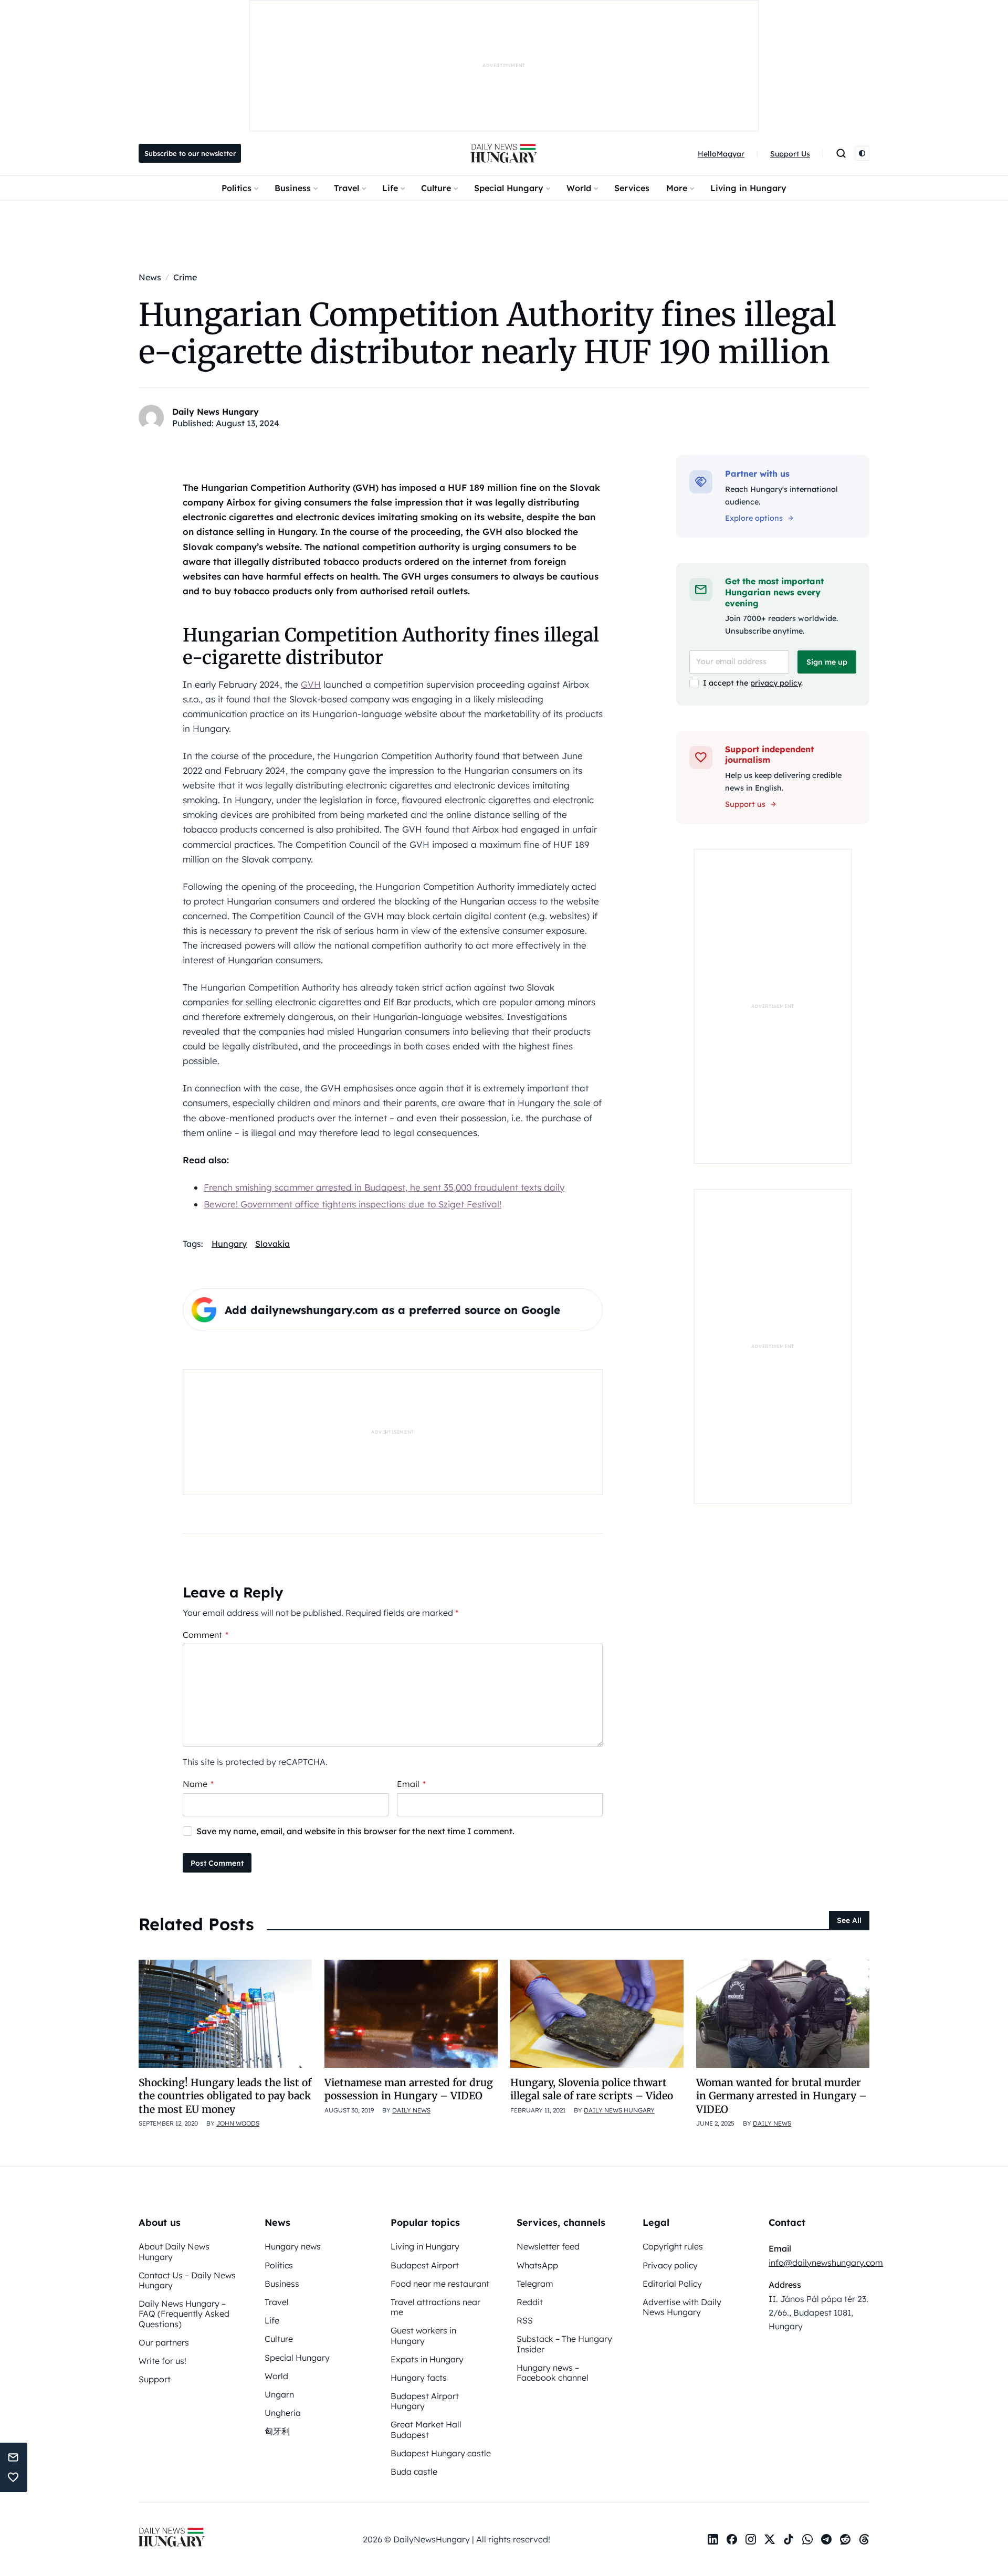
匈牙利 (277, 2431)
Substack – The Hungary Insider (564, 2344)
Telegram (535, 2284)
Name (198, 1784)
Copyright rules (673, 2246)
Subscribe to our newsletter (190, 153)
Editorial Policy (672, 2284)
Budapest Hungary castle (441, 2453)
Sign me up (827, 662)
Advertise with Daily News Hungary (682, 2307)
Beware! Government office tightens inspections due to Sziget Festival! (353, 1204)
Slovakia (272, 1244)
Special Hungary (509, 188)
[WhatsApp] (807, 2539)
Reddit (530, 2302)
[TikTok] (789, 2539)
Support (155, 2379)
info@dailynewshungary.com (826, 2263)
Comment (206, 1635)
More (677, 188)
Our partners (164, 2342)
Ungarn (279, 2394)
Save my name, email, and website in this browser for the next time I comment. (355, 1831)
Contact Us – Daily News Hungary (187, 2280)
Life (390, 188)
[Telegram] (826, 2539)
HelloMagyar (721, 154)
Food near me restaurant (440, 2284)
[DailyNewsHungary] (504, 153)
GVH (311, 684)
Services (632, 188)
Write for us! (162, 2361)
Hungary (229, 1244)
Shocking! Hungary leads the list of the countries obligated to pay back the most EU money (225, 2096)
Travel (346, 188)
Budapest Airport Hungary (425, 2401)
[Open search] (841, 153)
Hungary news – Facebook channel (553, 2373)
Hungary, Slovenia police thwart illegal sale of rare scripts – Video (592, 2089)
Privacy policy (670, 2265)
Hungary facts (419, 2378)
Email (411, 1784)
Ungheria (283, 2413)
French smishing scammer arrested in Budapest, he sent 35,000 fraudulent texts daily (384, 1187)
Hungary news (293, 2246)
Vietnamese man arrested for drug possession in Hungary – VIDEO (409, 2089)
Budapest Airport (425, 2265)
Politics (237, 188)
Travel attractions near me (435, 2307)
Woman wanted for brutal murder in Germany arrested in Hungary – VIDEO (781, 2096)
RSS (525, 2320)
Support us (745, 804)
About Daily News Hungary (174, 2251)
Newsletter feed (548, 2246)
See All (849, 1920)
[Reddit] (845, 2539)
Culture (436, 188)
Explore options (754, 518)
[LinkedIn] (713, 2539)
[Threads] (864, 2539)
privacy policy (776, 683)
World (579, 188)
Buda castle (414, 2472)
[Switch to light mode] (862, 153)
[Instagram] (751, 2539)
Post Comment (217, 1863)
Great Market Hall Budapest (426, 2429)
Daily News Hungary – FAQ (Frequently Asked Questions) (184, 2314)
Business (293, 188)
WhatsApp (537, 2265)
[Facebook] (732, 2539)
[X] (770, 2539)
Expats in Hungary (427, 2359)
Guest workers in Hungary (423, 2335)
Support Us (790, 154)
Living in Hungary (748, 188)
